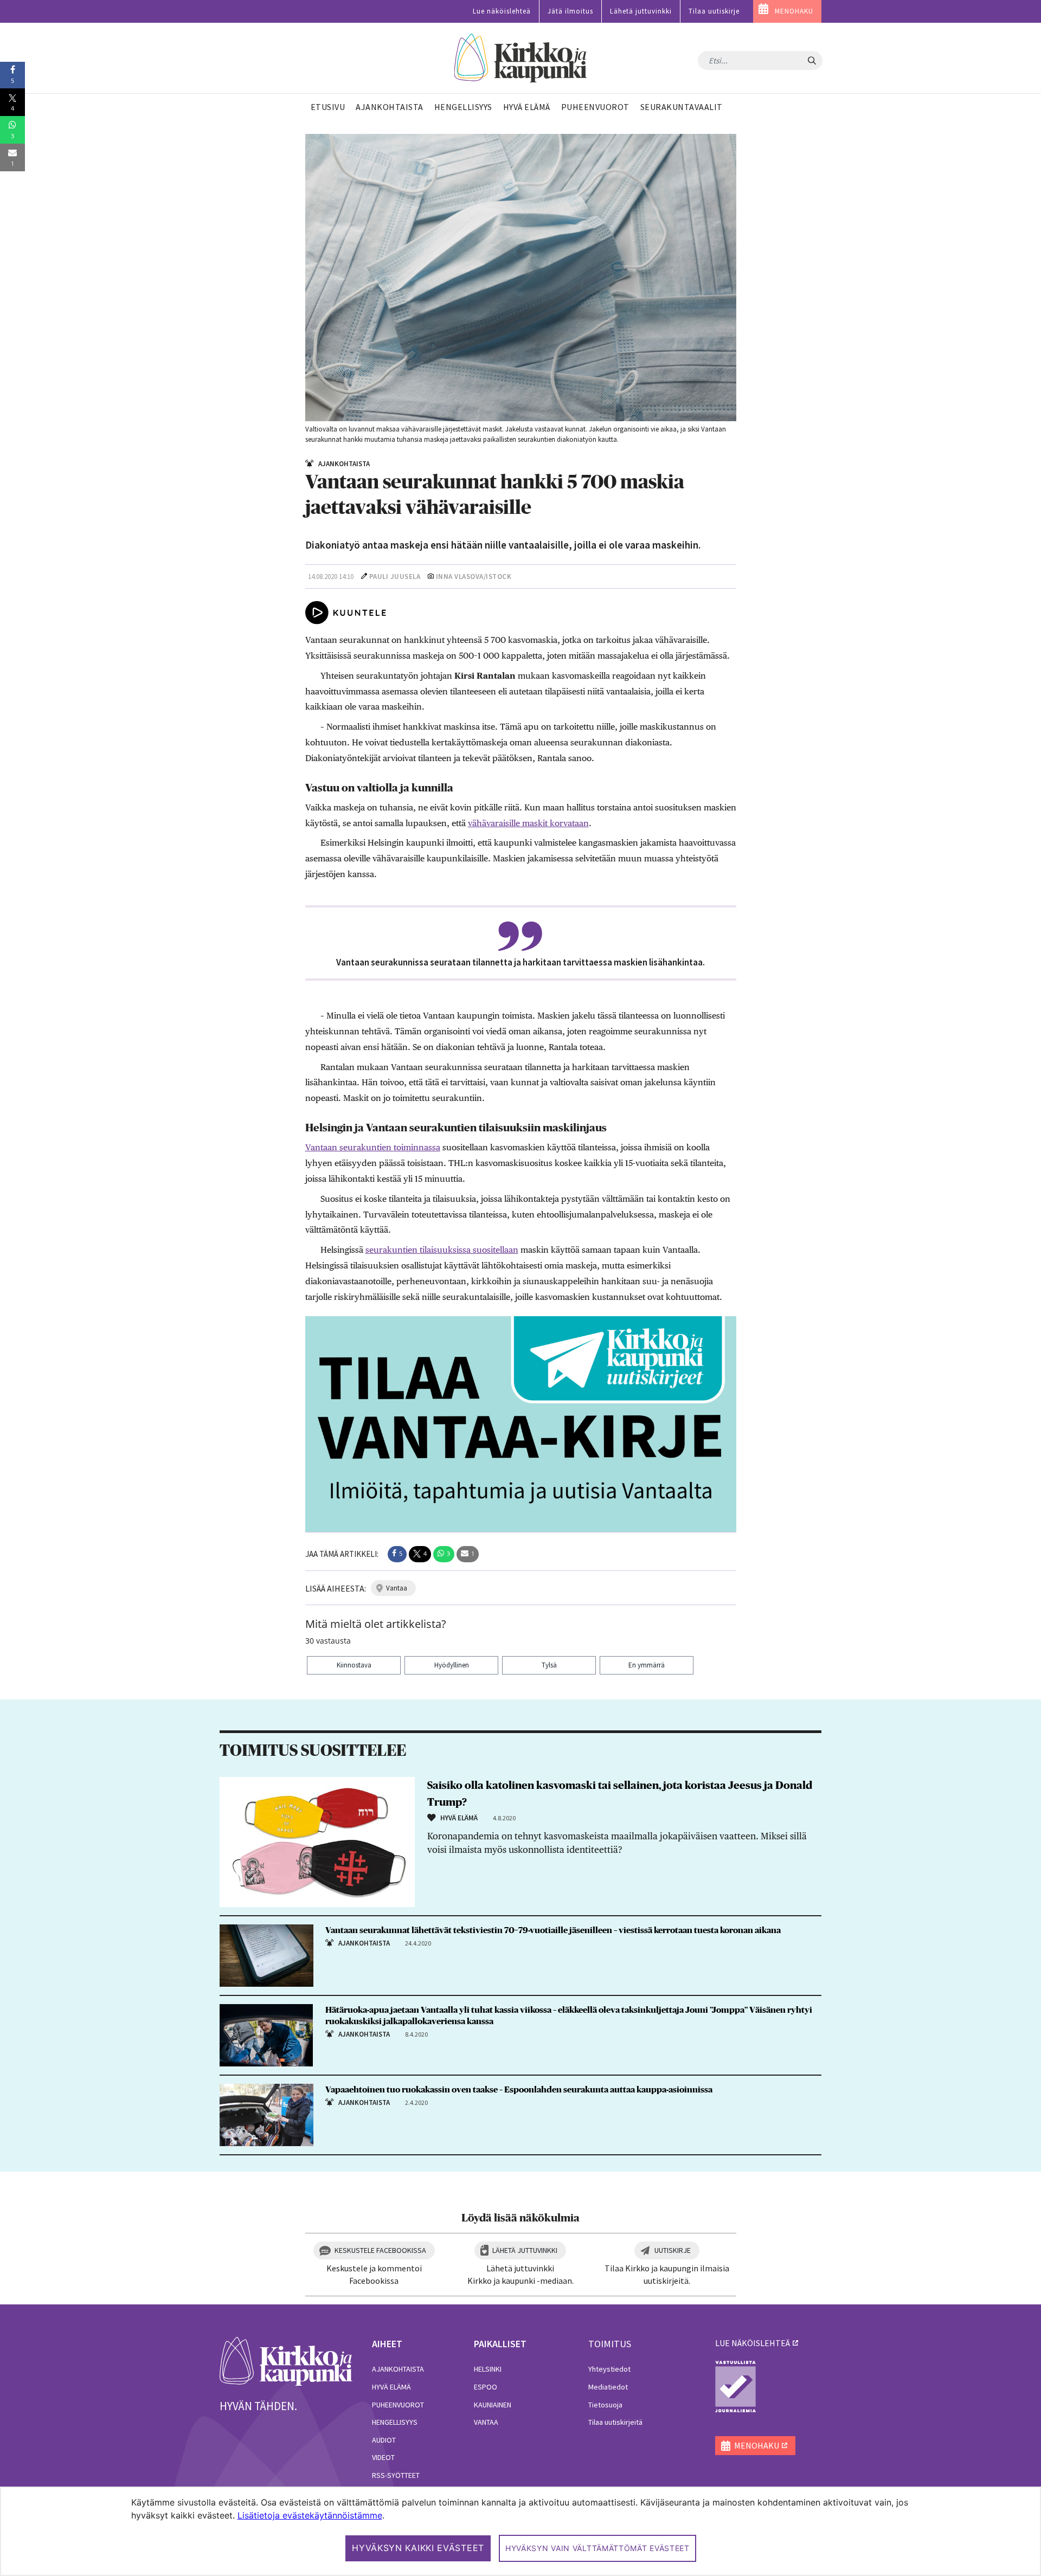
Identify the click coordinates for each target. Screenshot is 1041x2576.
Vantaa (486, 2422)
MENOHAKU (794, 11)
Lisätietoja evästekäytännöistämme (310, 2515)
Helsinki (488, 2369)
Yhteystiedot (609, 2369)
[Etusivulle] (521, 58)
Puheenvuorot (398, 2405)
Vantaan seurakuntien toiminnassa (373, 1147)
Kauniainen (493, 2405)
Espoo (486, 2387)
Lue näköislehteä (502, 11)
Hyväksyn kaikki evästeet (418, 2548)
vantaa (397, 1588)
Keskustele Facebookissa (380, 2250)
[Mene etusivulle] (286, 2360)
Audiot (384, 2440)
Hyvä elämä (391, 2387)
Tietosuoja (605, 2405)
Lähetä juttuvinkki (641, 11)
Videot (383, 2457)
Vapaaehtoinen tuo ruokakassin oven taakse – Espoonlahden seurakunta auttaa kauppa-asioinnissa (519, 2090)
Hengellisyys (395, 2422)
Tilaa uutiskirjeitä (615, 2422)
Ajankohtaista (398, 2369)
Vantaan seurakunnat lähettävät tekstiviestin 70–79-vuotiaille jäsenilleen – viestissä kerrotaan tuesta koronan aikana (553, 1930)
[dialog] (520, 2531)
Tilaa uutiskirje (714, 11)
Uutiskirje (673, 2250)
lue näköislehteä (753, 2343)
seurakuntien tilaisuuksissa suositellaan (442, 1250)
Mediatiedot (608, 2387)
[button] (397, 1554)
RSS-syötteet (396, 2475)
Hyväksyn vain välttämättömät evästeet (597, 2548)
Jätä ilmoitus (570, 11)
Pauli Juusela (395, 577)
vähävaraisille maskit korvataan (528, 823)
